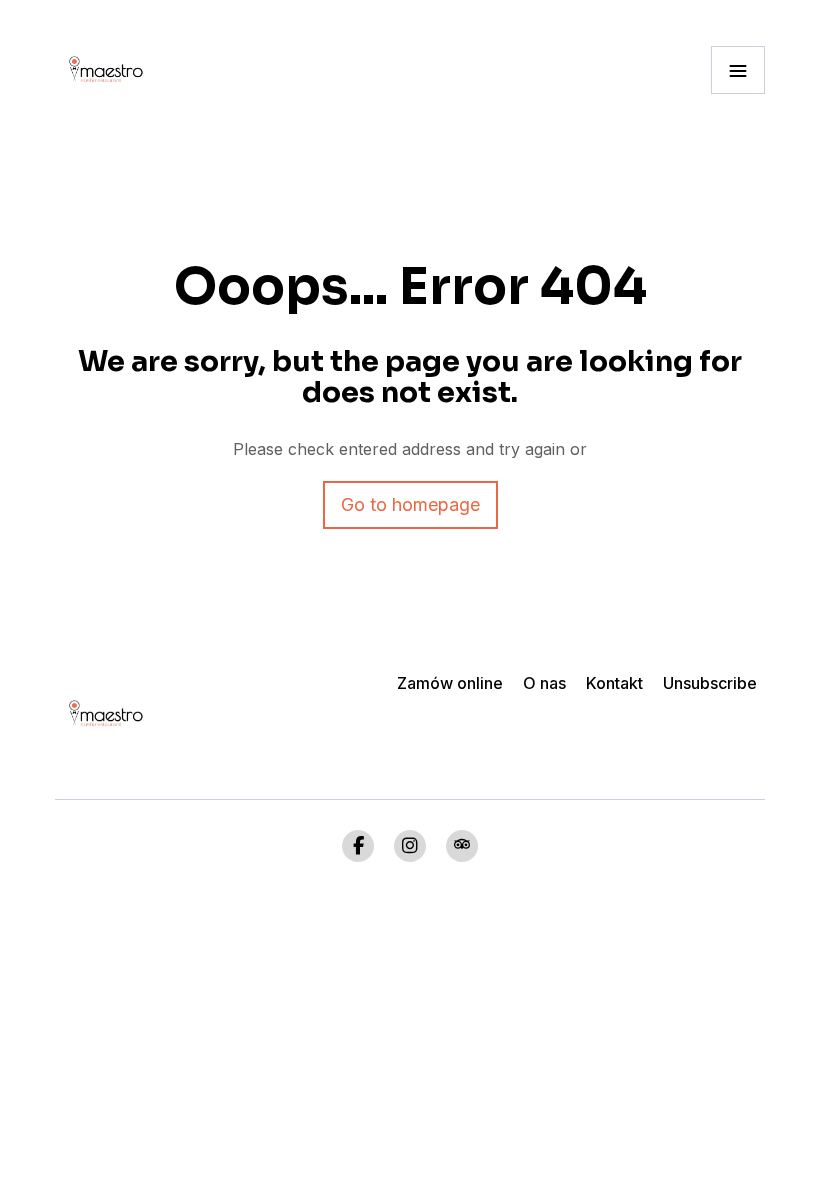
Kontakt (614, 683)
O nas (544, 683)
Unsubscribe (710, 683)
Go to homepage (410, 504)
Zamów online (450, 683)
